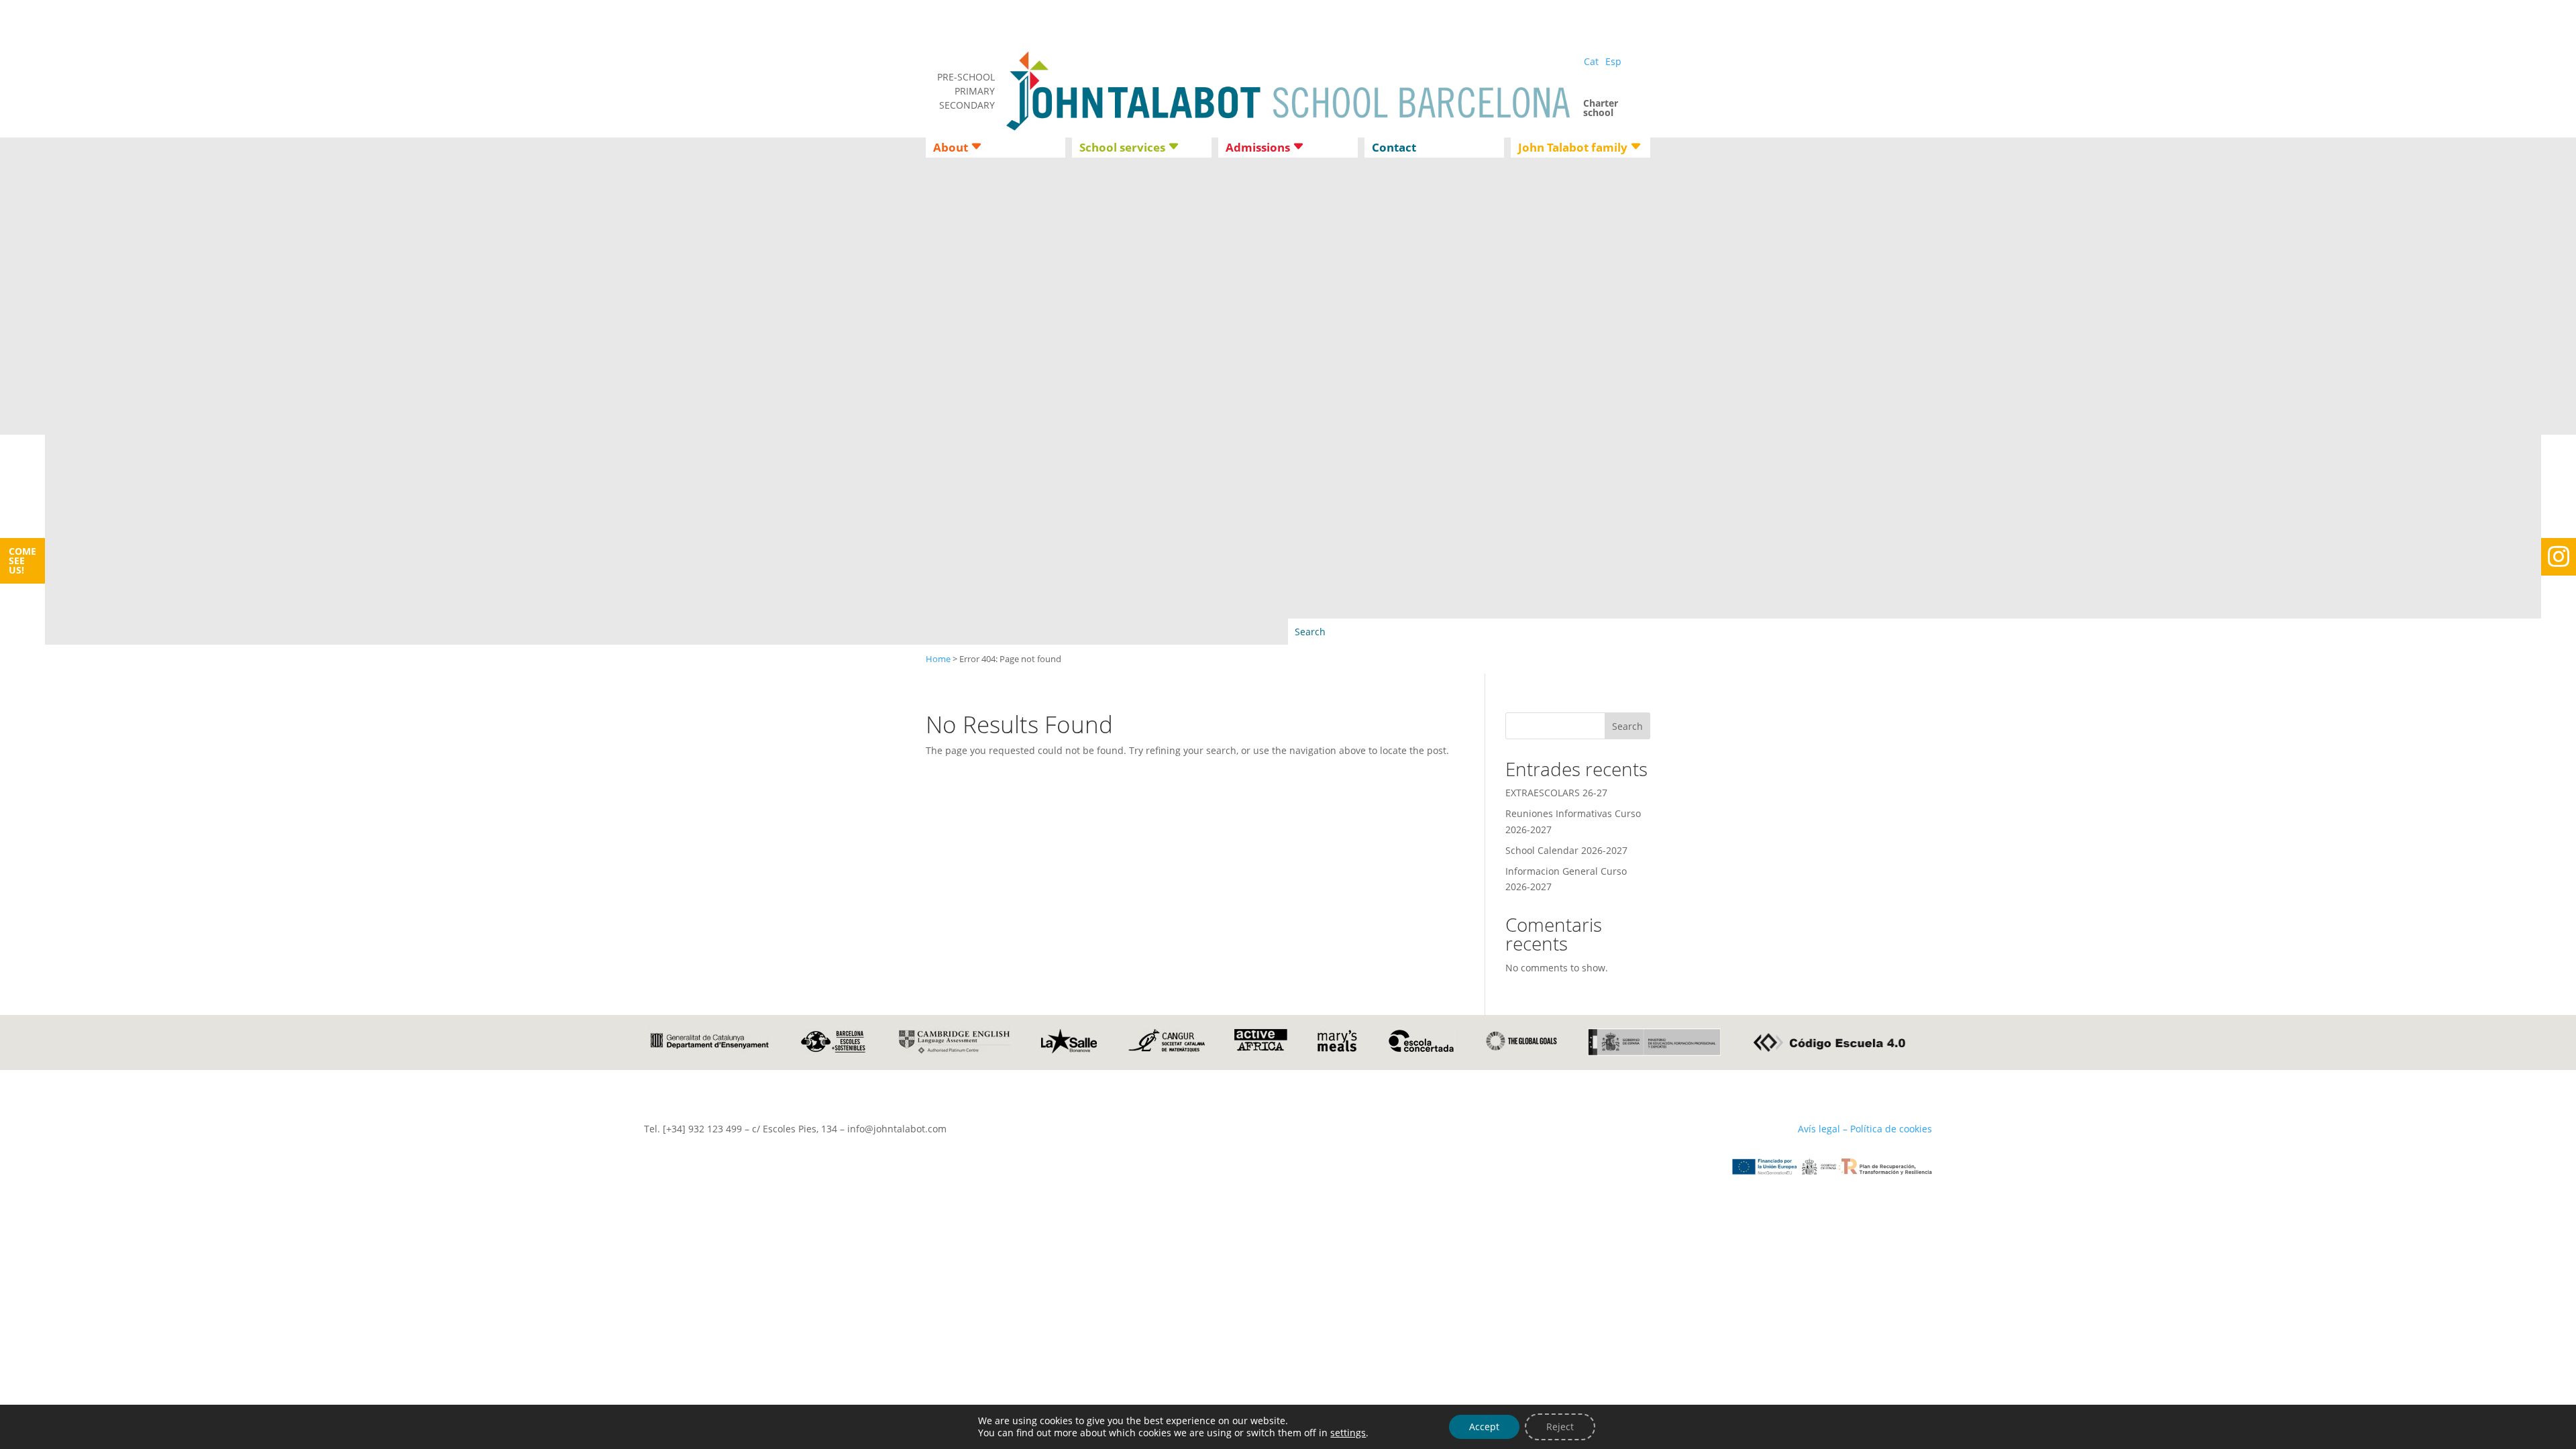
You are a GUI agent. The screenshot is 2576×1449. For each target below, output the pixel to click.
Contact (1394, 149)
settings (1348, 1433)
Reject (1560, 1427)
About (951, 149)
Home (938, 659)
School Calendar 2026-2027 (1566, 850)
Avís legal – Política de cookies (1865, 1129)
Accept (1484, 1427)
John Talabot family (1573, 149)
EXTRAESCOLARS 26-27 (1556, 793)
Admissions (1258, 149)
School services (1122, 149)
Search (1627, 726)
